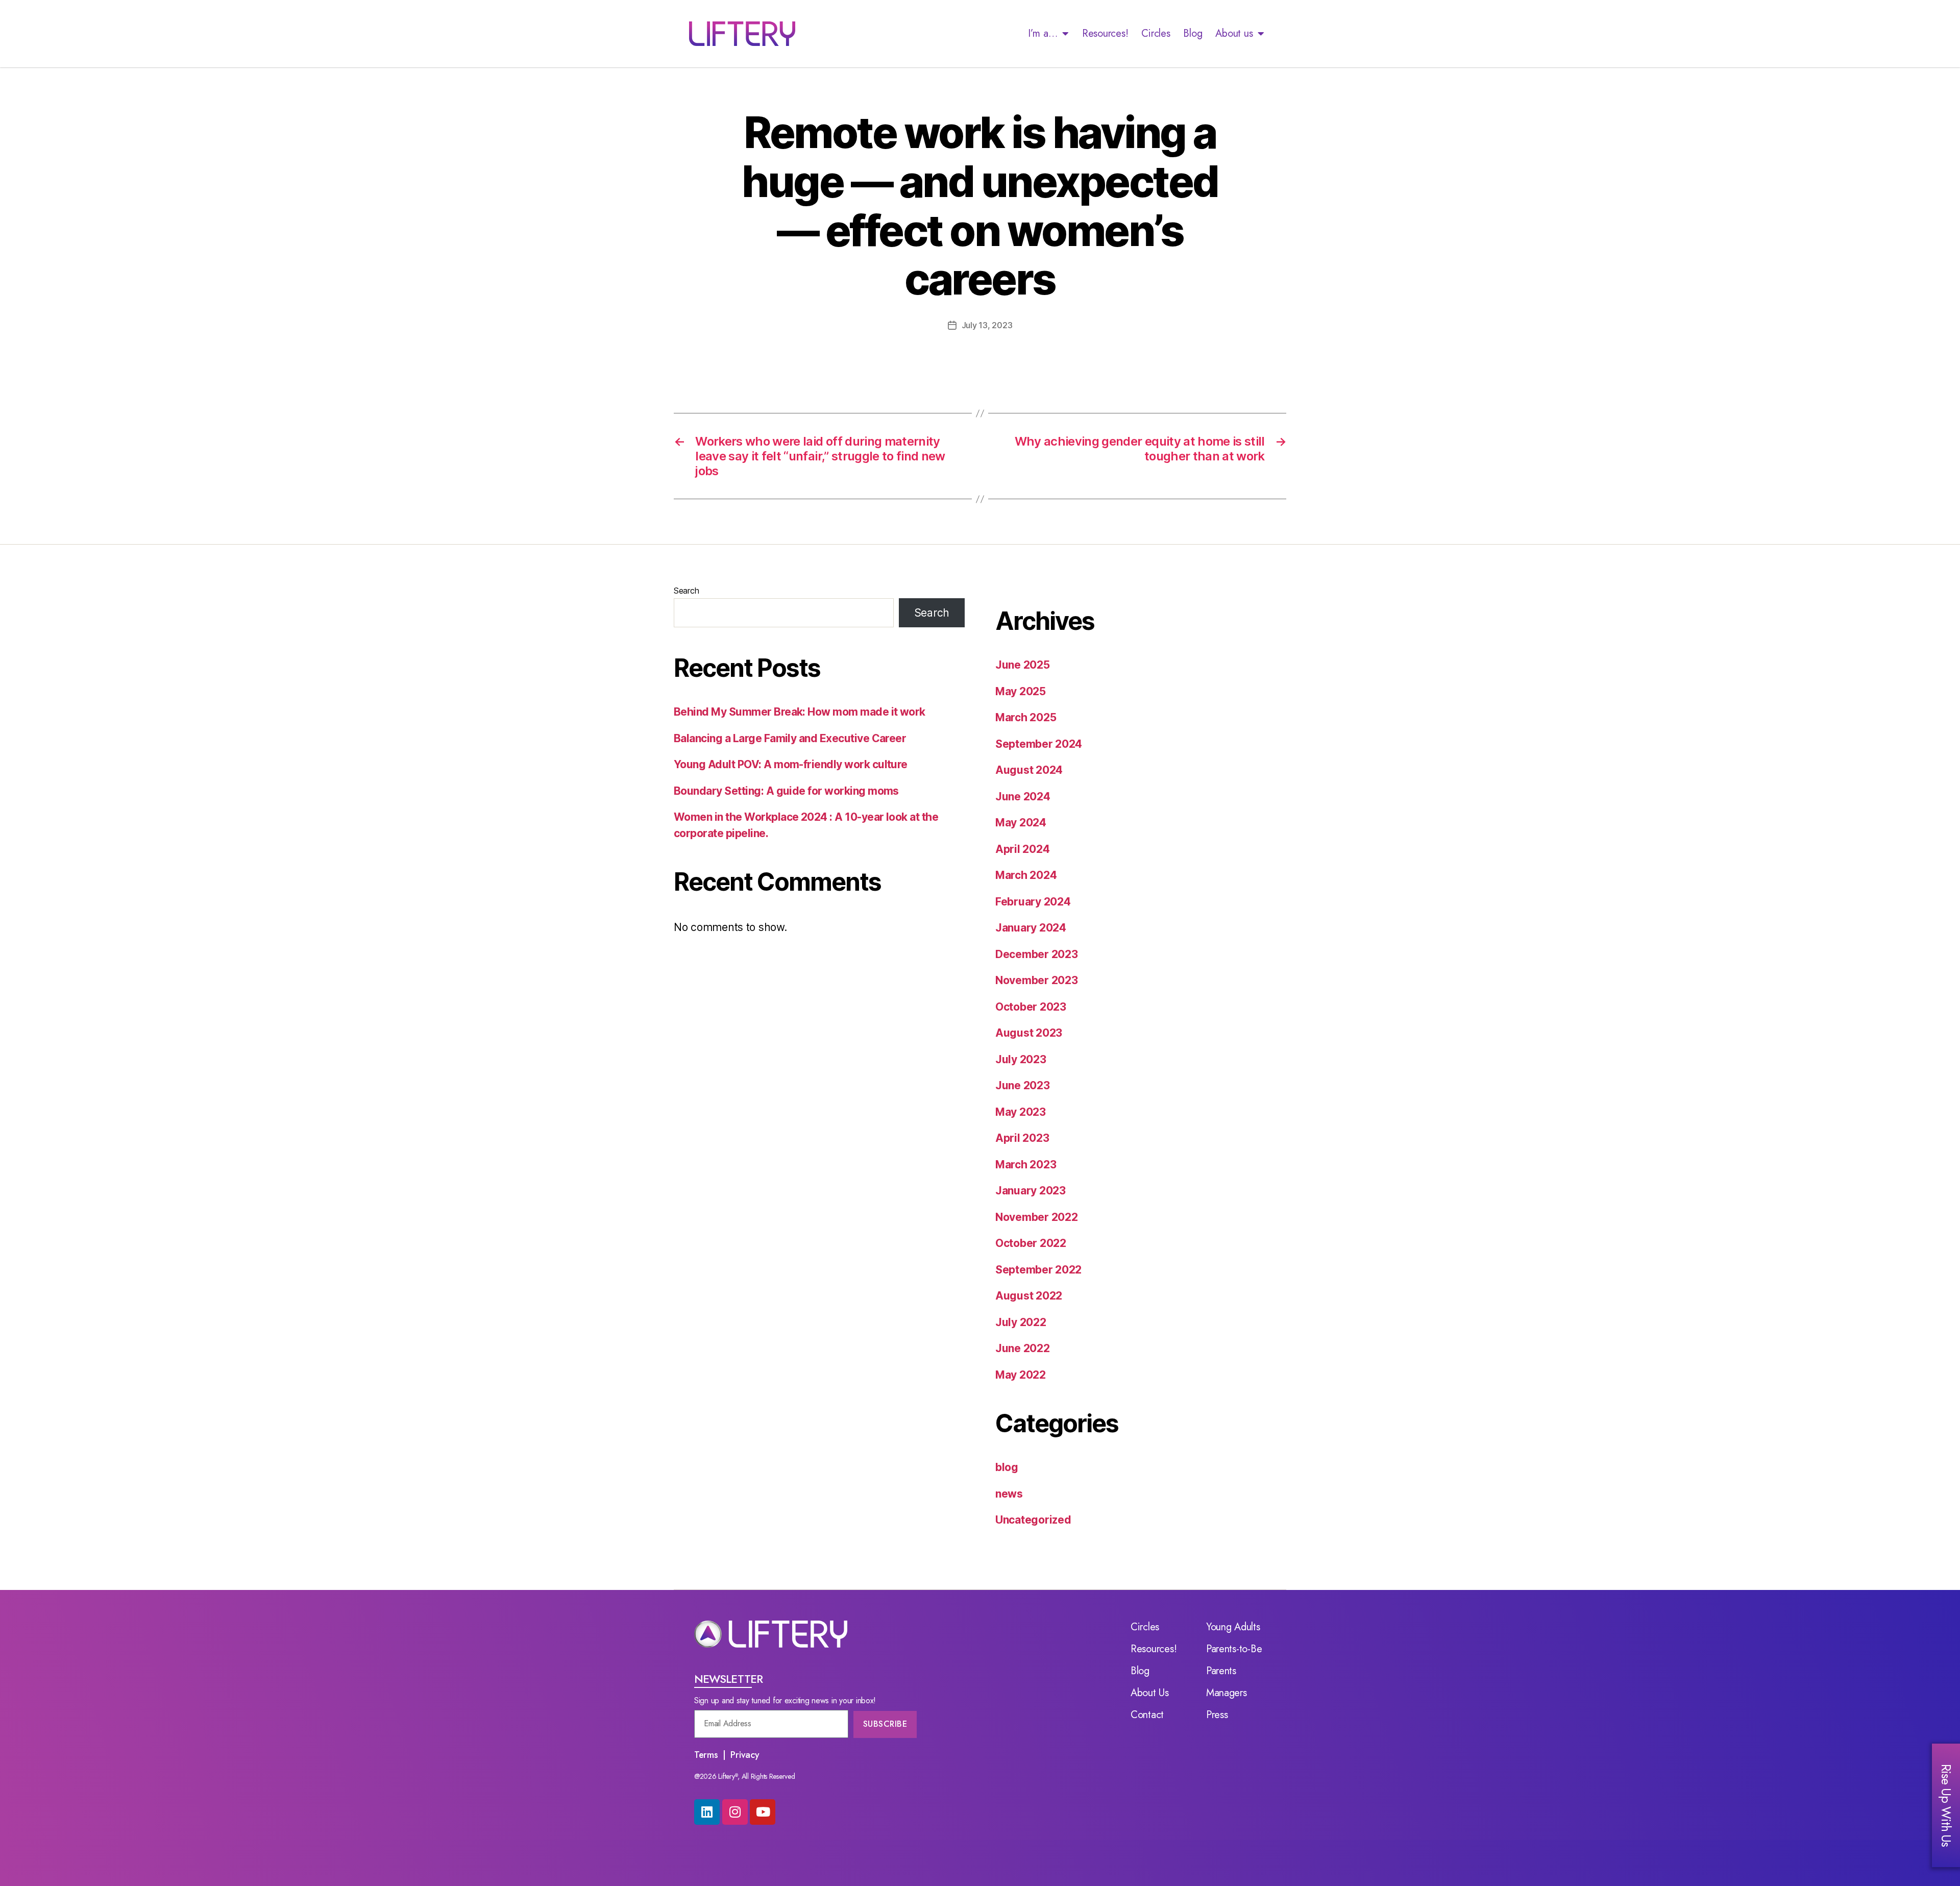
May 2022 (1021, 1375)
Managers (1227, 1693)
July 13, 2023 (987, 325)
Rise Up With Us (1946, 1805)
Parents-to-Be (1234, 1649)
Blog (1193, 33)
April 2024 (1022, 849)
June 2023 (1023, 1085)
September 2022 (1038, 1270)
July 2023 (1021, 1059)
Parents (1221, 1671)
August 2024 (1029, 770)
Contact (1147, 1715)
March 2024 (1026, 875)
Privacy (745, 1755)
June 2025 (1023, 665)
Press (1217, 1715)
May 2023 (1021, 1112)
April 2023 (1022, 1138)
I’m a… (1043, 33)
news (1009, 1494)
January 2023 (1031, 1191)
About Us (1150, 1693)
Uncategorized (1033, 1520)
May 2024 (1021, 823)
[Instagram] (735, 1812)
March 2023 (1026, 1165)
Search (686, 591)
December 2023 (1037, 954)
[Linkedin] (707, 1812)
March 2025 (1026, 717)
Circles (1156, 33)
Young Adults (1233, 1627)
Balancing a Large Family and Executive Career (790, 738)
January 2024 (1031, 928)
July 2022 (1021, 1322)
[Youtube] (763, 1812)
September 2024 (1039, 744)
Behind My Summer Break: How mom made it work (800, 712)
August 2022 (1029, 1296)
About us (1234, 33)
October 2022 (1031, 1243)
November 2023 (1037, 980)
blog (1007, 1467)
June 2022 (1023, 1348)
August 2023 (1029, 1033)
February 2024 (1033, 902)
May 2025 (1021, 691)
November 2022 (1037, 1217)
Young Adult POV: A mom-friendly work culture (791, 764)
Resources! (1105, 33)
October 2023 (1031, 1007)
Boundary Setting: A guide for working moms (786, 791)
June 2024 (1023, 797)
